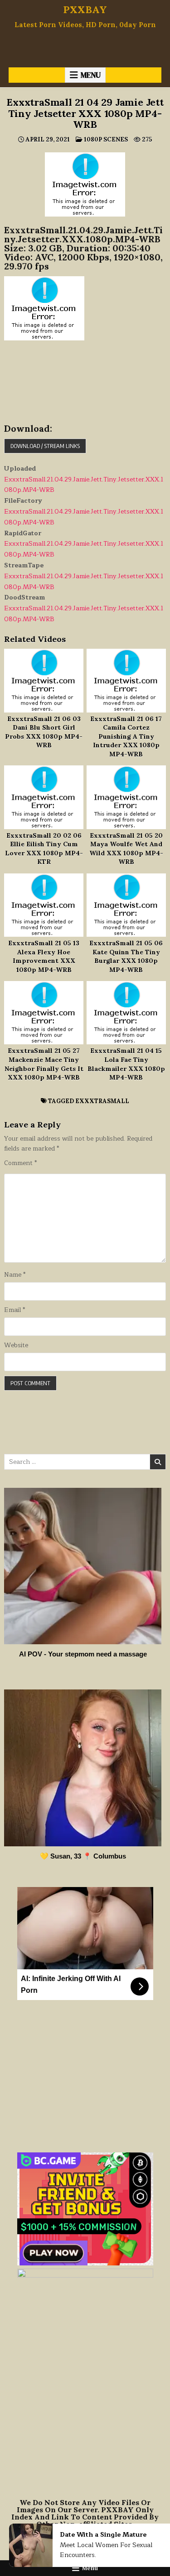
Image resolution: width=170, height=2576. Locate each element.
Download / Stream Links (45, 446)
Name (15, 1275)
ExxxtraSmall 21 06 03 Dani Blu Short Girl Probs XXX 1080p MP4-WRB (44, 732)
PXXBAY (85, 9)
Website (16, 1345)
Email (15, 1310)
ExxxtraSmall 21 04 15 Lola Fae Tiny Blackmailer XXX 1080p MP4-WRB (126, 1064)
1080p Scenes (106, 139)
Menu (91, 75)
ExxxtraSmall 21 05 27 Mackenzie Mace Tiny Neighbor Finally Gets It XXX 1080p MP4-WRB (44, 1064)
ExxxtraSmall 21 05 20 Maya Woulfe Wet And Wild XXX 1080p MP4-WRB (126, 849)
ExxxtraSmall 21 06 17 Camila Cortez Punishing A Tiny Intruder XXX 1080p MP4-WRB (126, 736)
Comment (20, 1163)
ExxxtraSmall (102, 1101)
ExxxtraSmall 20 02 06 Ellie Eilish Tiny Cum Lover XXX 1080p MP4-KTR (44, 849)
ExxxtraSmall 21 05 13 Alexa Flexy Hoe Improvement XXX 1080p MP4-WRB (44, 956)
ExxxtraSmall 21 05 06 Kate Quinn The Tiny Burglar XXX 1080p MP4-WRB (126, 956)
